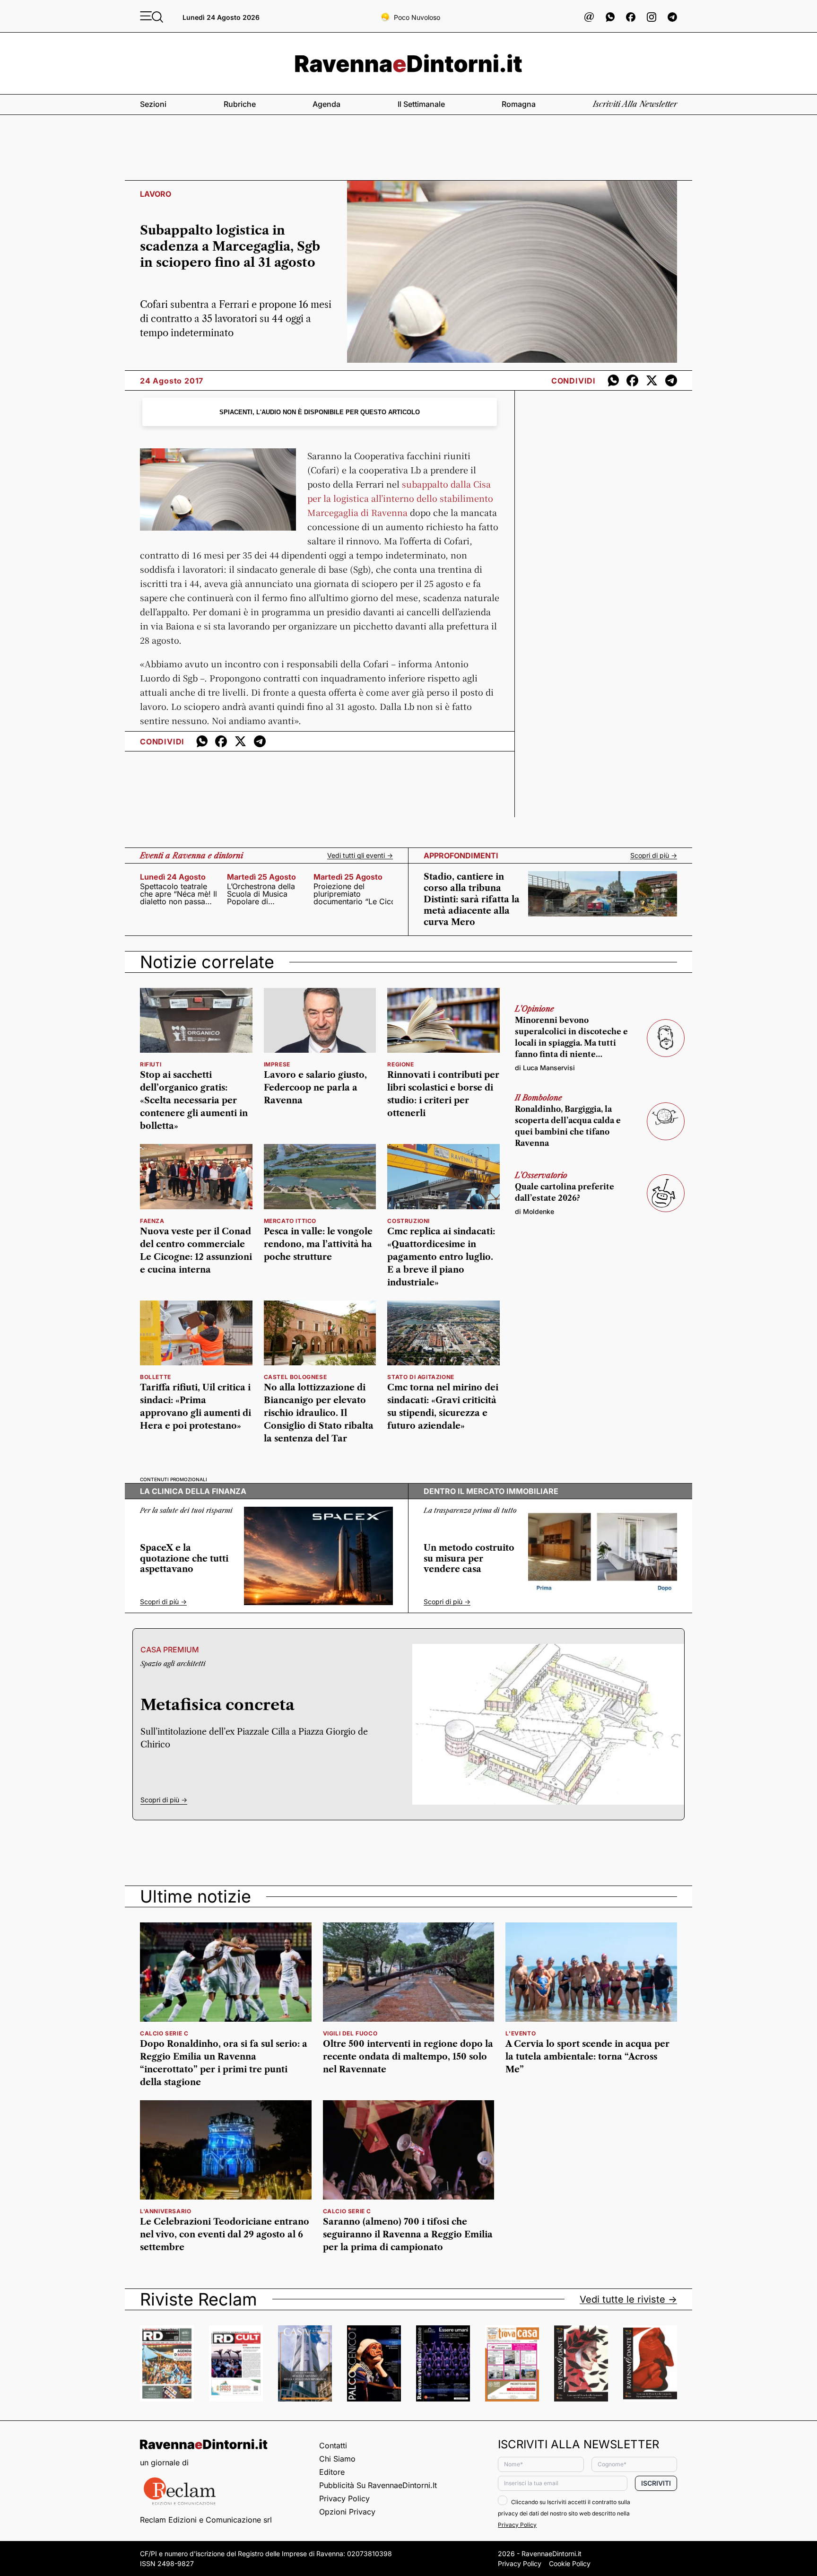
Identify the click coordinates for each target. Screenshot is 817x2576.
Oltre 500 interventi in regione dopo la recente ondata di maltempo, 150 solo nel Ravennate (408, 2057)
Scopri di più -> (654, 856)
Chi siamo (337, 2459)
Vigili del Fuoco (350, 2033)
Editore (332, 2472)
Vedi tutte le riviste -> (628, 2299)
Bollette (156, 1377)
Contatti (333, 2445)
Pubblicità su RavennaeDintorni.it (378, 2485)
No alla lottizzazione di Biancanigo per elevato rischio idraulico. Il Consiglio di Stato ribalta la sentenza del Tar (319, 1413)
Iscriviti (656, 2483)
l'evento (521, 2033)
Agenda (326, 104)
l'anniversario (165, 2211)
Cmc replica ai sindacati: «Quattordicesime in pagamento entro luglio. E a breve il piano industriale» (441, 1257)
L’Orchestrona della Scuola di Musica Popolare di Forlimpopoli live (261, 894)
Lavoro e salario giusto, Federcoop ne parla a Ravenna (315, 1088)
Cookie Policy (570, 2563)
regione (400, 1064)
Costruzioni (408, 1221)
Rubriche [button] (240, 104)
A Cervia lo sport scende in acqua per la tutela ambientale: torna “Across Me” (587, 2057)
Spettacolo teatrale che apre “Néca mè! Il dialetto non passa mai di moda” (178, 894)
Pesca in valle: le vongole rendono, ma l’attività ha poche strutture (318, 1244)
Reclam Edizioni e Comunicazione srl (206, 2520)
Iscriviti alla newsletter (635, 104)
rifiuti (151, 1064)
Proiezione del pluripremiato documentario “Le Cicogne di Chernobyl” (353, 894)
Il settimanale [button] (421, 104)
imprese (277, 1064)
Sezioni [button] (153, 104)
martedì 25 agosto (261, 877)
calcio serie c (164, 2033)
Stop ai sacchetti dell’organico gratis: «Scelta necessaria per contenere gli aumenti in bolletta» (194, 1100)
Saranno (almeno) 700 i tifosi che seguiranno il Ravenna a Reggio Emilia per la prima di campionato (408, 2235)
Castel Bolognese (296, 1377)
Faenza (152, 1221)
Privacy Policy (344, 2498)
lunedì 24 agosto (173, 877)
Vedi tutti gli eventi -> (360, 856)
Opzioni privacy (347, 2512)
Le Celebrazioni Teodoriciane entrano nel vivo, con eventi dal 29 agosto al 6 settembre (225, 2235)
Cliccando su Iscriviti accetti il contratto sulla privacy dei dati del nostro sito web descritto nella (564, 2513)
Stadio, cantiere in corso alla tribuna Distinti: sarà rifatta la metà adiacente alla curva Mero (472, 899)
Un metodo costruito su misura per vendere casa (469, 1559)
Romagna (519, 104)
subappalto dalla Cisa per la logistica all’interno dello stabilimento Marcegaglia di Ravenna (400, 498)
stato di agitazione (421, 1377)
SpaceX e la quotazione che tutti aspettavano (184, 1559)
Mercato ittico (290, 1221)
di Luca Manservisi (545, 1068)
